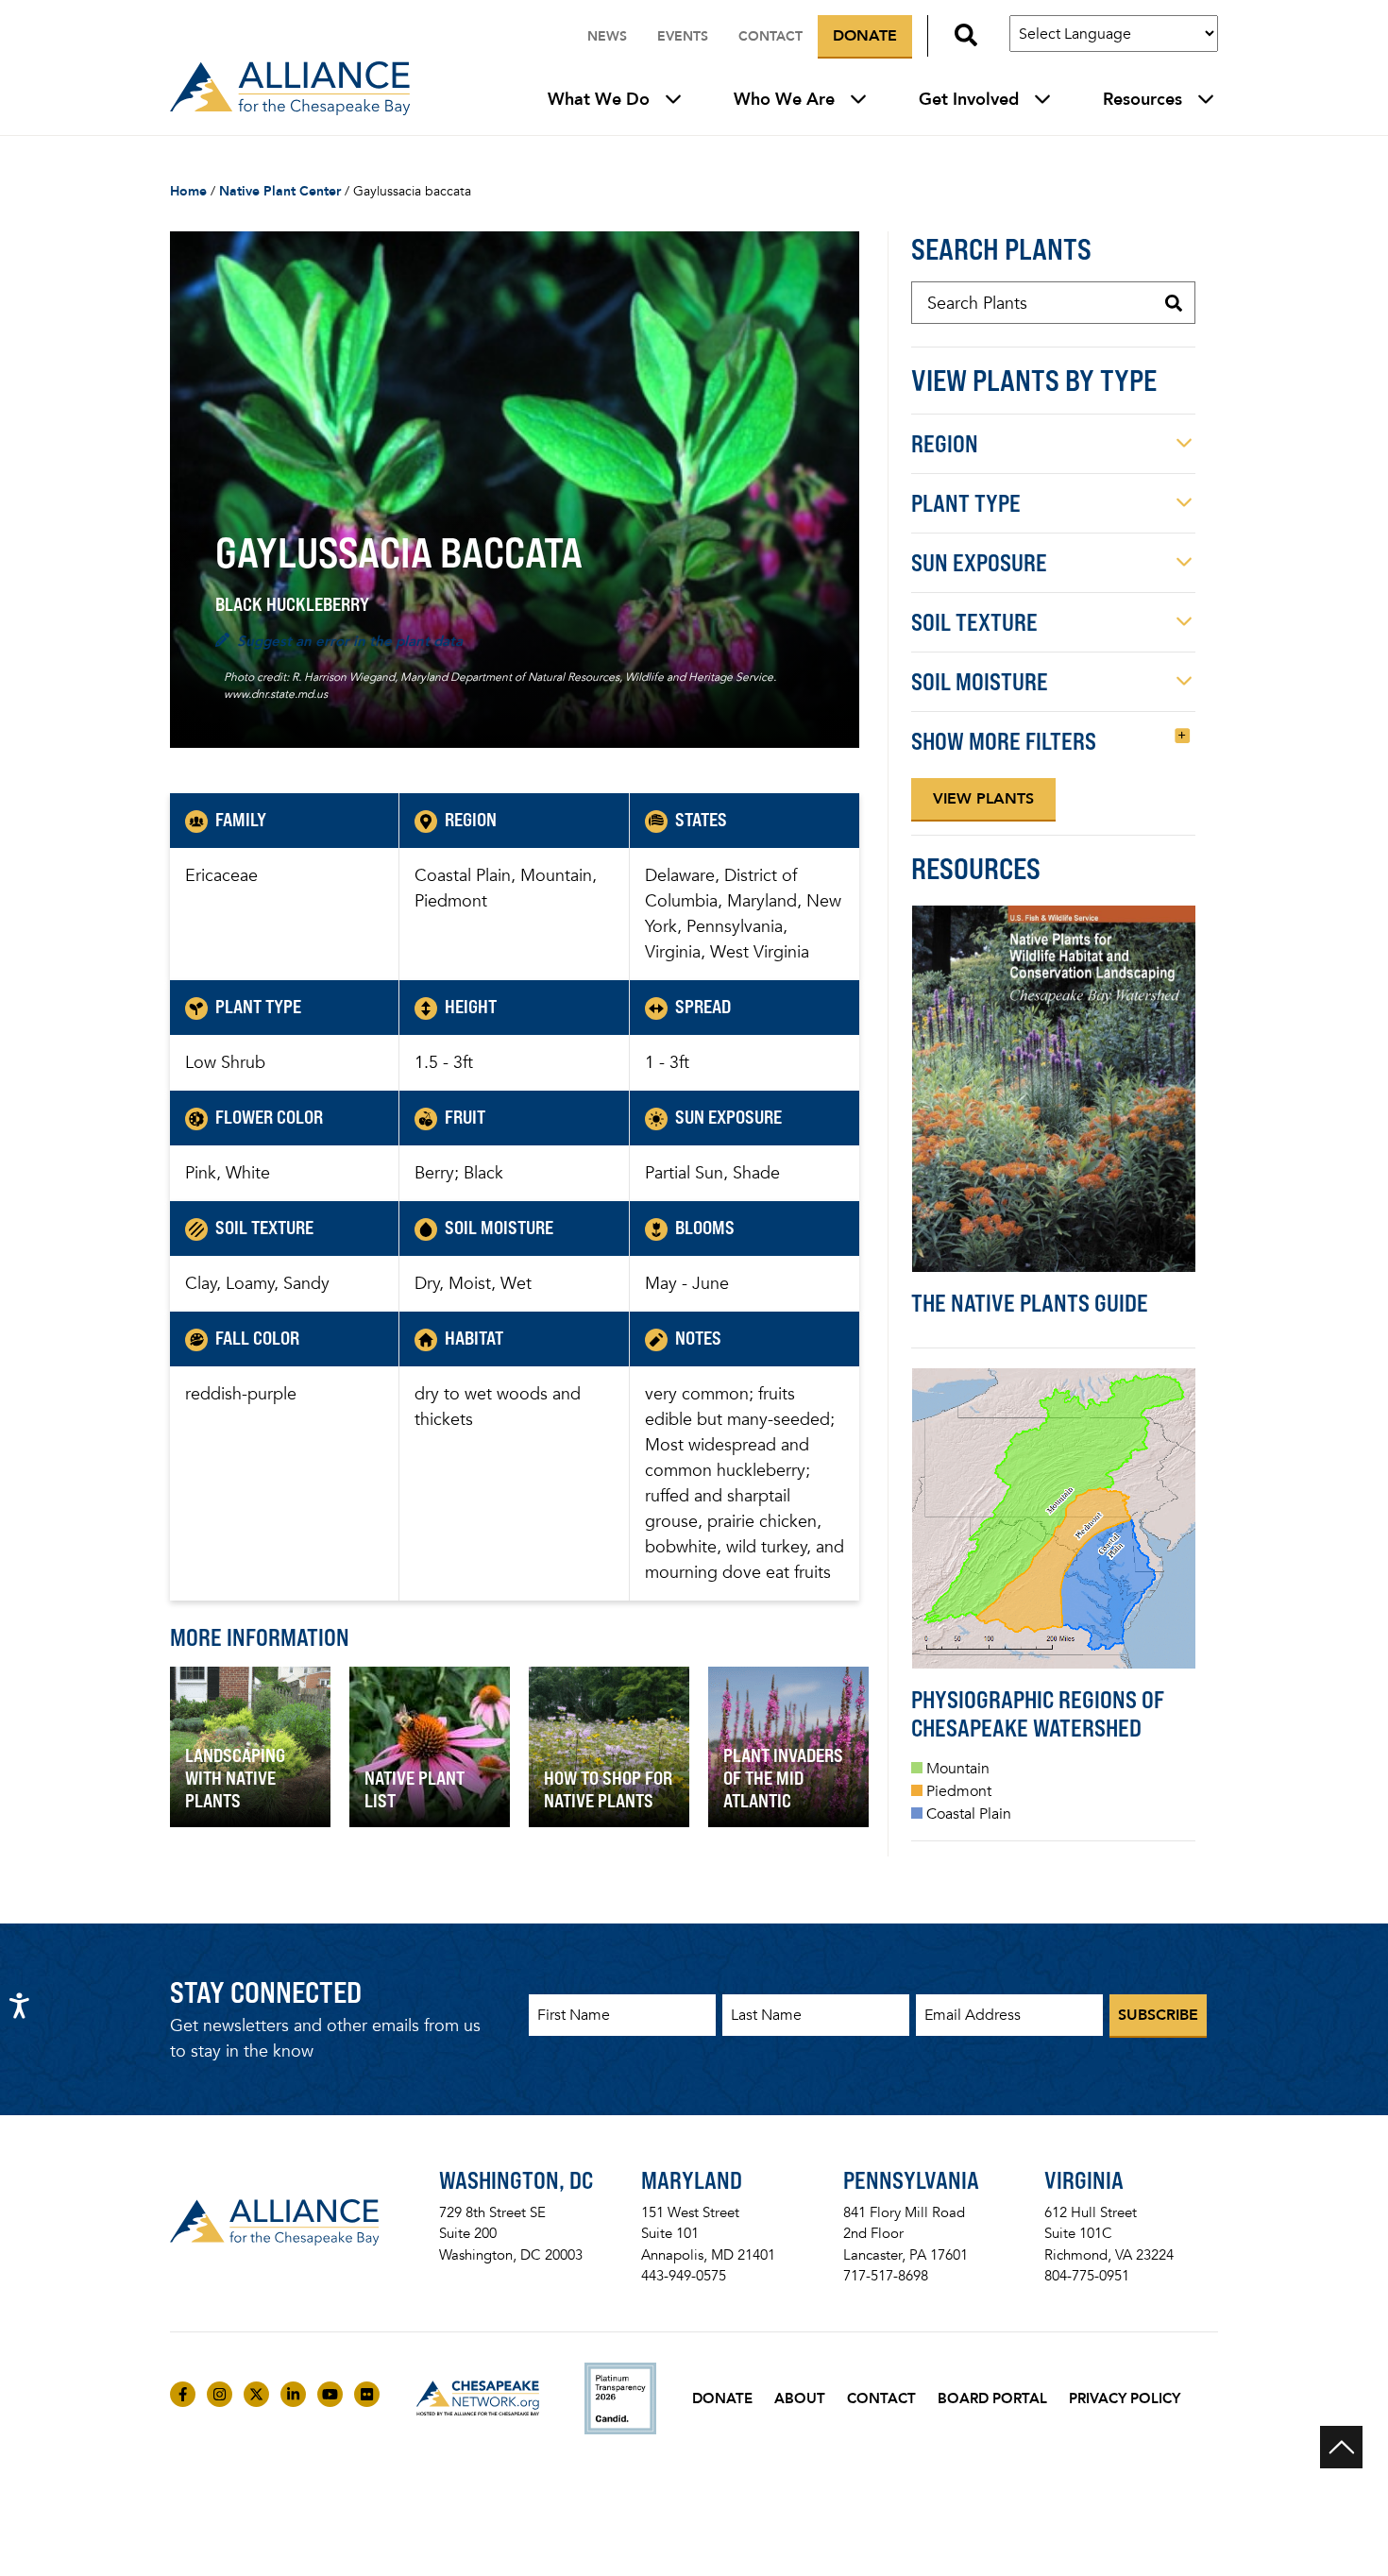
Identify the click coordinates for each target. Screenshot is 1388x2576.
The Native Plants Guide (1030, 1303)
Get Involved (969, 99)
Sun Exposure (979, 563)
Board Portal (992, 2398)
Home (188, 191)
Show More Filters (1004, 741)
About (800, 2398)
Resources (1143, 99)
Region (945, 444)
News (607, 36)
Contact (770, 36)
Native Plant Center (280, 191)
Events (683, 36)
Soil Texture (974, 622)
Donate (865, 35)
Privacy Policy (1125, 2398)
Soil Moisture (980, 682)
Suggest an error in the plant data (350, 641)
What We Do (599, 99)
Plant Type (966, 503)
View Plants (983, 798)
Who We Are (784, 99)
